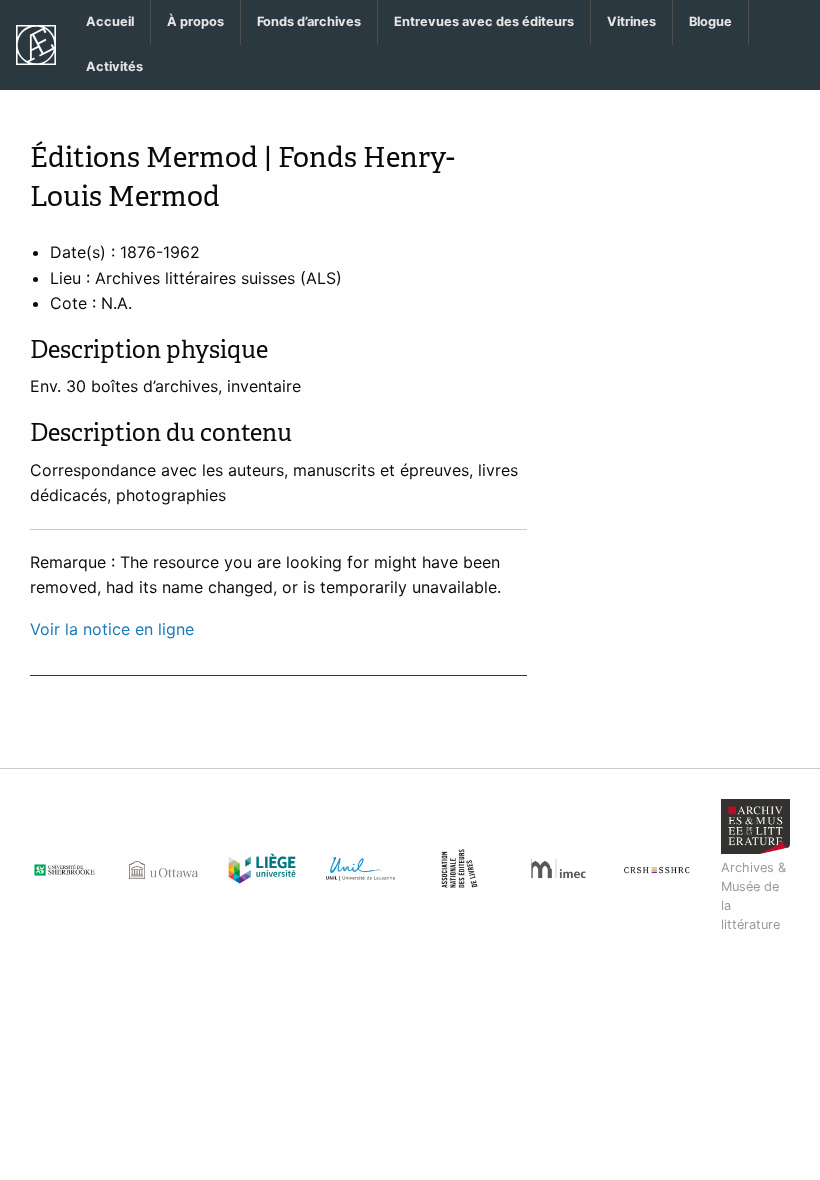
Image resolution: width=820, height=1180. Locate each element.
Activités (114, 66)
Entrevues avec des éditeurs (484, 21)
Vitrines (631, 21)
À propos (195, 21)
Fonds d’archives (309, 21)
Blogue (710, 21)
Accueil (110, 21)
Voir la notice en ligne (112, 629)
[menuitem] (110, 22)
